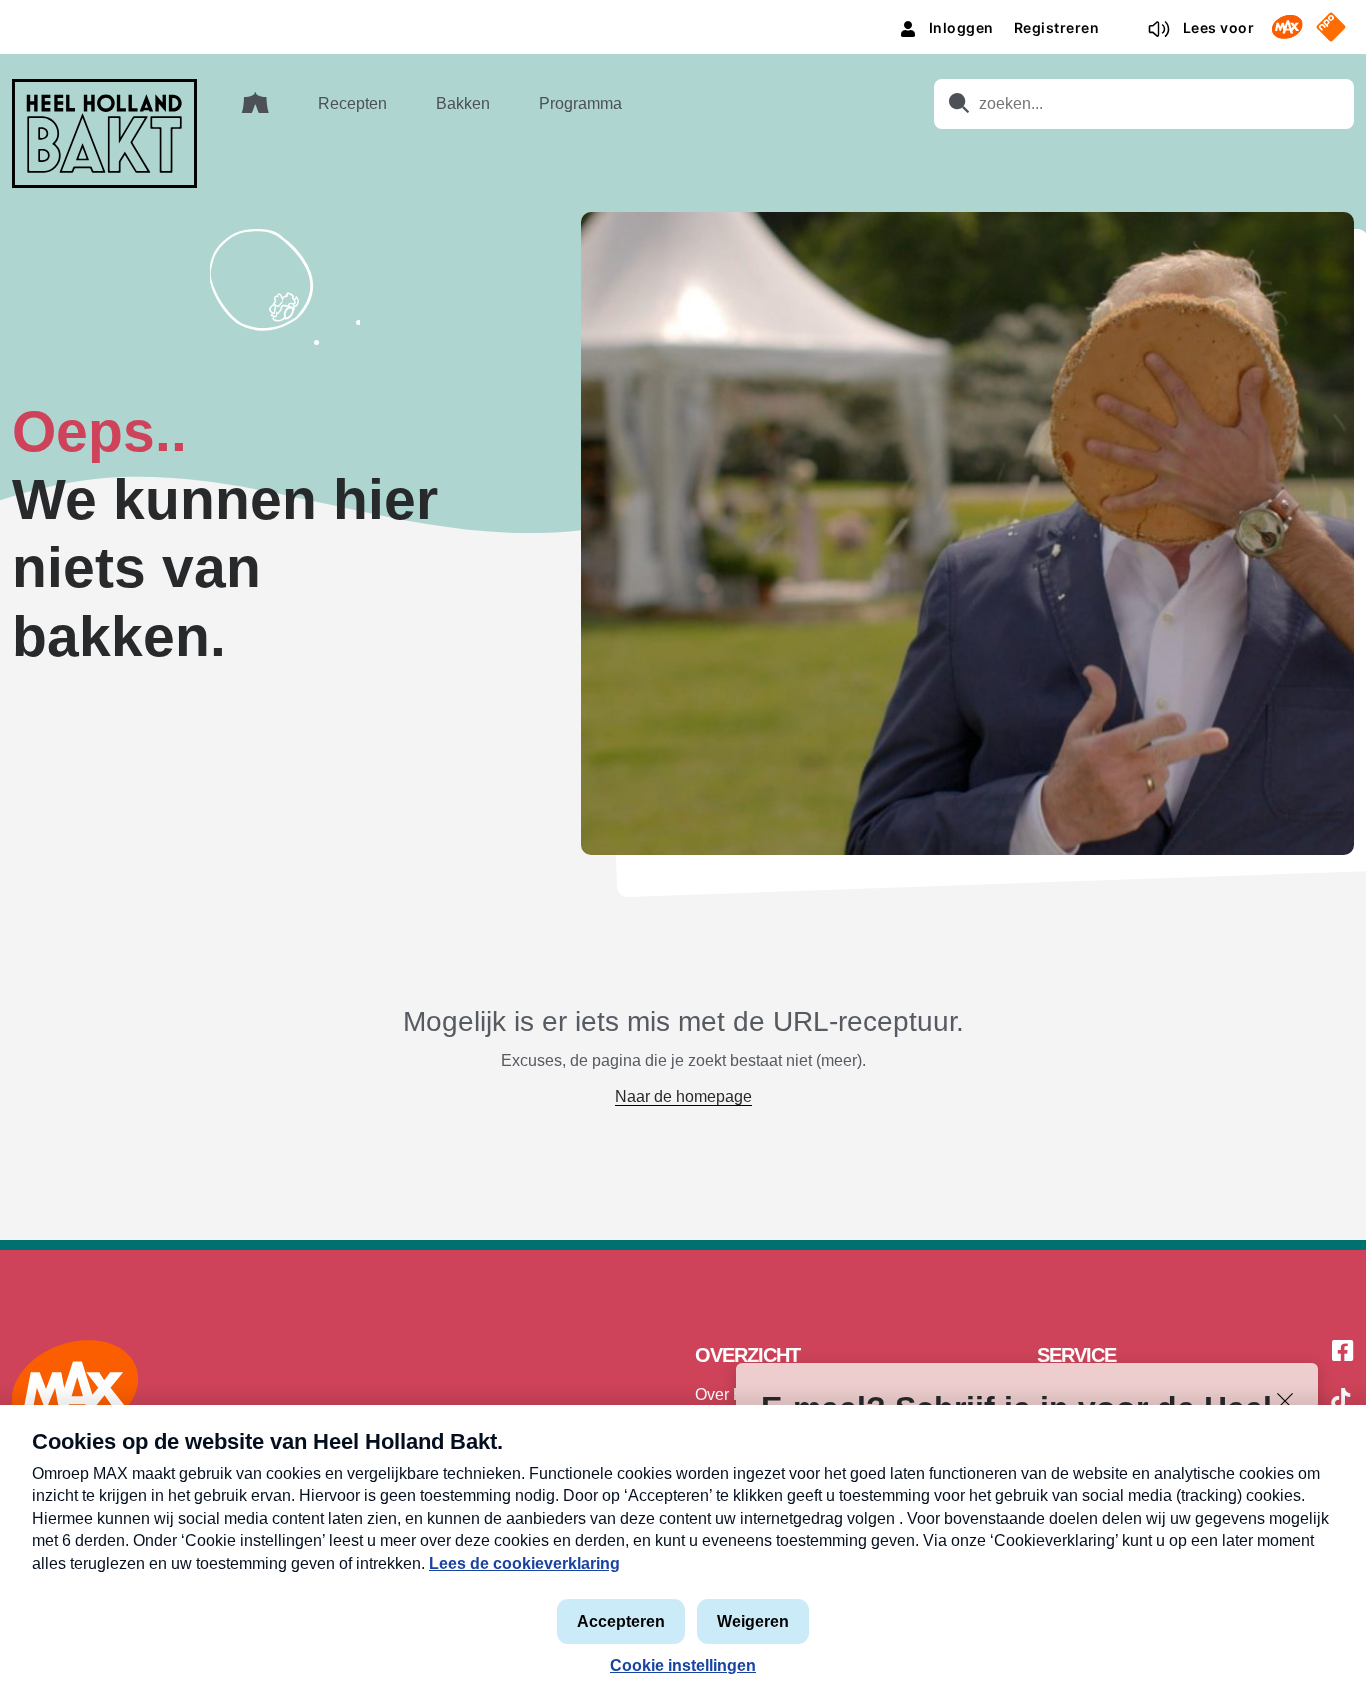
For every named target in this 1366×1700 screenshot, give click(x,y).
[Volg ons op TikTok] (1341, 1402)
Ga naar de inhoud (683, 15)
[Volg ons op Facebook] (1343, 1352)
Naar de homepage (683, 1096)
